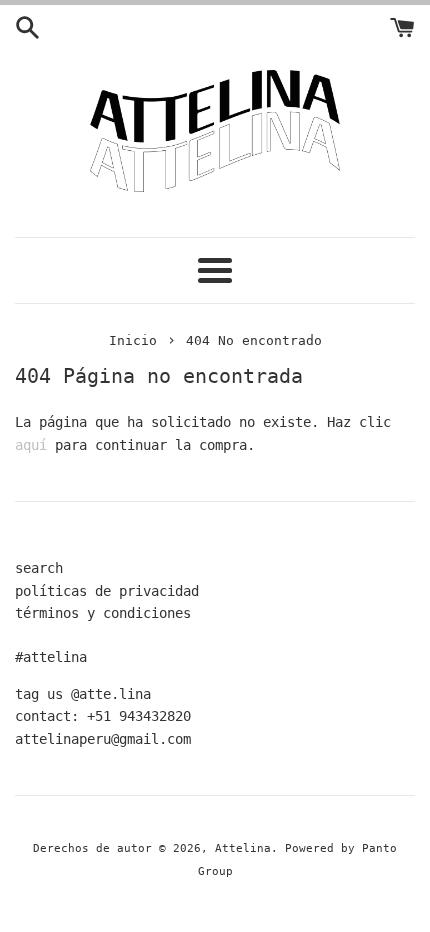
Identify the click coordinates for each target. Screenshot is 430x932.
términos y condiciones (103, 613)
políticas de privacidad (107, 591)
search (39, 568)
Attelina (243, 848)
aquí (31, 445)
